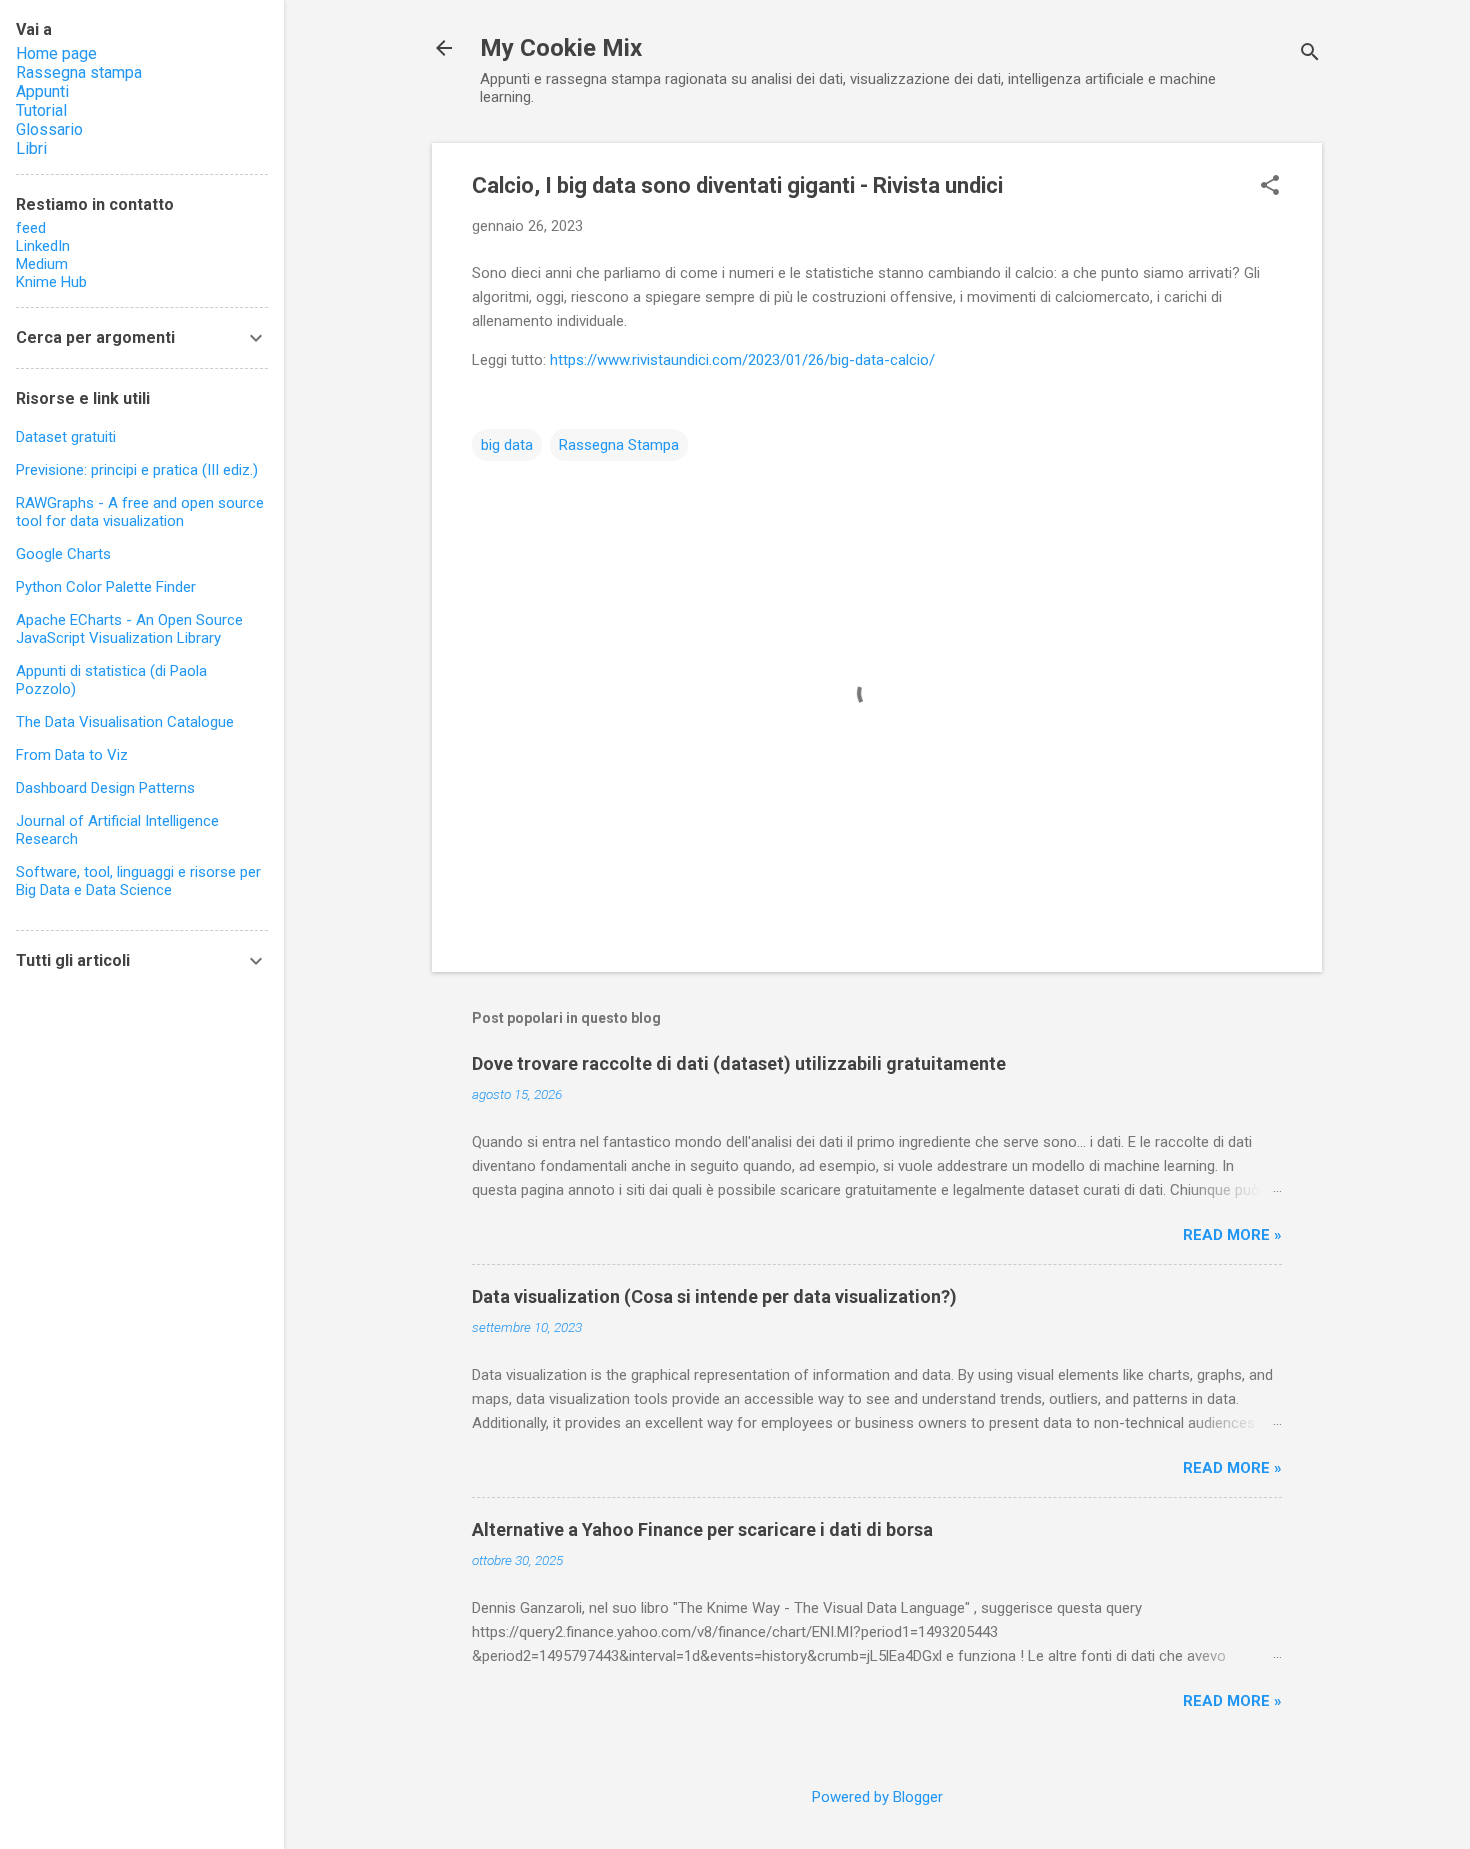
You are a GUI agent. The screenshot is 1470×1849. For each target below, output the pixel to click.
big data (507, 445)
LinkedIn (43, 246)
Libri (31, 148)
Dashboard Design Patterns (105, 788)
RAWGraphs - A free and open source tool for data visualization (140, 512)
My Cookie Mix (561, 48)
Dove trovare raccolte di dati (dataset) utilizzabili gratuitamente (739, 1063)
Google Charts (63, 554)
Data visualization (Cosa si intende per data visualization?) (714, 1296)
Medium (42, 264)
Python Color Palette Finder (106, 587)
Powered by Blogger (877, 1797)
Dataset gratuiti (66, 437)
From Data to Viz (72, 755)
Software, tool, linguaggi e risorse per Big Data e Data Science (138, 881)
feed (31, 228)
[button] (1270, 187)
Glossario (49, 129)
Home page (56, 53)
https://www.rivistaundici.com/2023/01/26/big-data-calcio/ (742, 360)
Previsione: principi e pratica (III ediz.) (137, 470)
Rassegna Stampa (619, 445)
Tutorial (41, 110)
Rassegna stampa (79, 72)
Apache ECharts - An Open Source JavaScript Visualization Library (129, 629)
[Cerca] (1310, 54)
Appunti (42, 91)
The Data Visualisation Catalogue (125, 722)
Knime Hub (51, 282)
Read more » (1232, 1235)
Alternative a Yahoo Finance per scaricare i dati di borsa (702, 1529)
